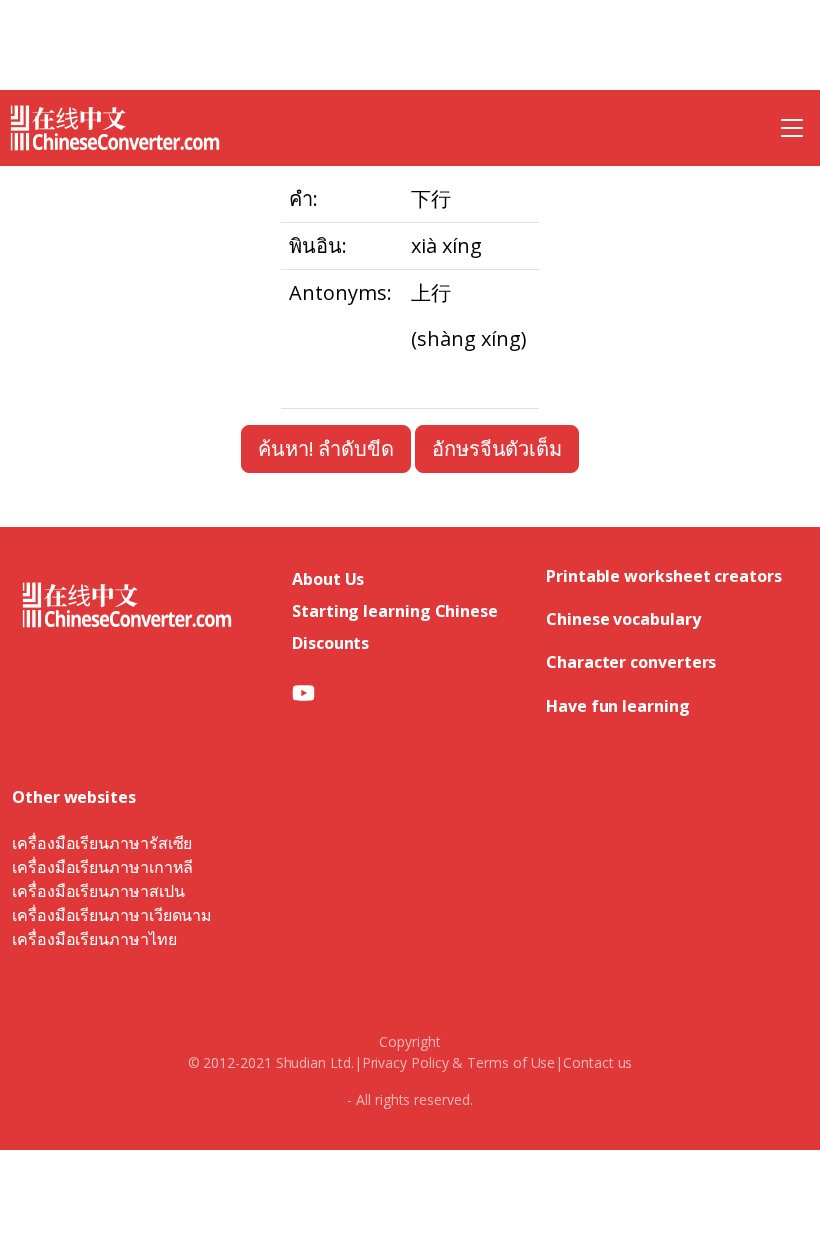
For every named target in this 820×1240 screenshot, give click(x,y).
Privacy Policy (405, 1062)
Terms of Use (511, 1062)
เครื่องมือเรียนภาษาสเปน (98, 891)
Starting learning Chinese (395, 611)
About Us (328, 579)
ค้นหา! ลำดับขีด (326, 448)
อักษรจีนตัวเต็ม (497, 448)
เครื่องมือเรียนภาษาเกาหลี (102, 867)
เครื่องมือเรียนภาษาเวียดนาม (112, 915)
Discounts (330, 643)
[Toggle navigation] (792, 128)
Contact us (597, 1062)
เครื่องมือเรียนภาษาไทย (94, 939)
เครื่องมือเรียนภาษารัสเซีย (102, 843)
